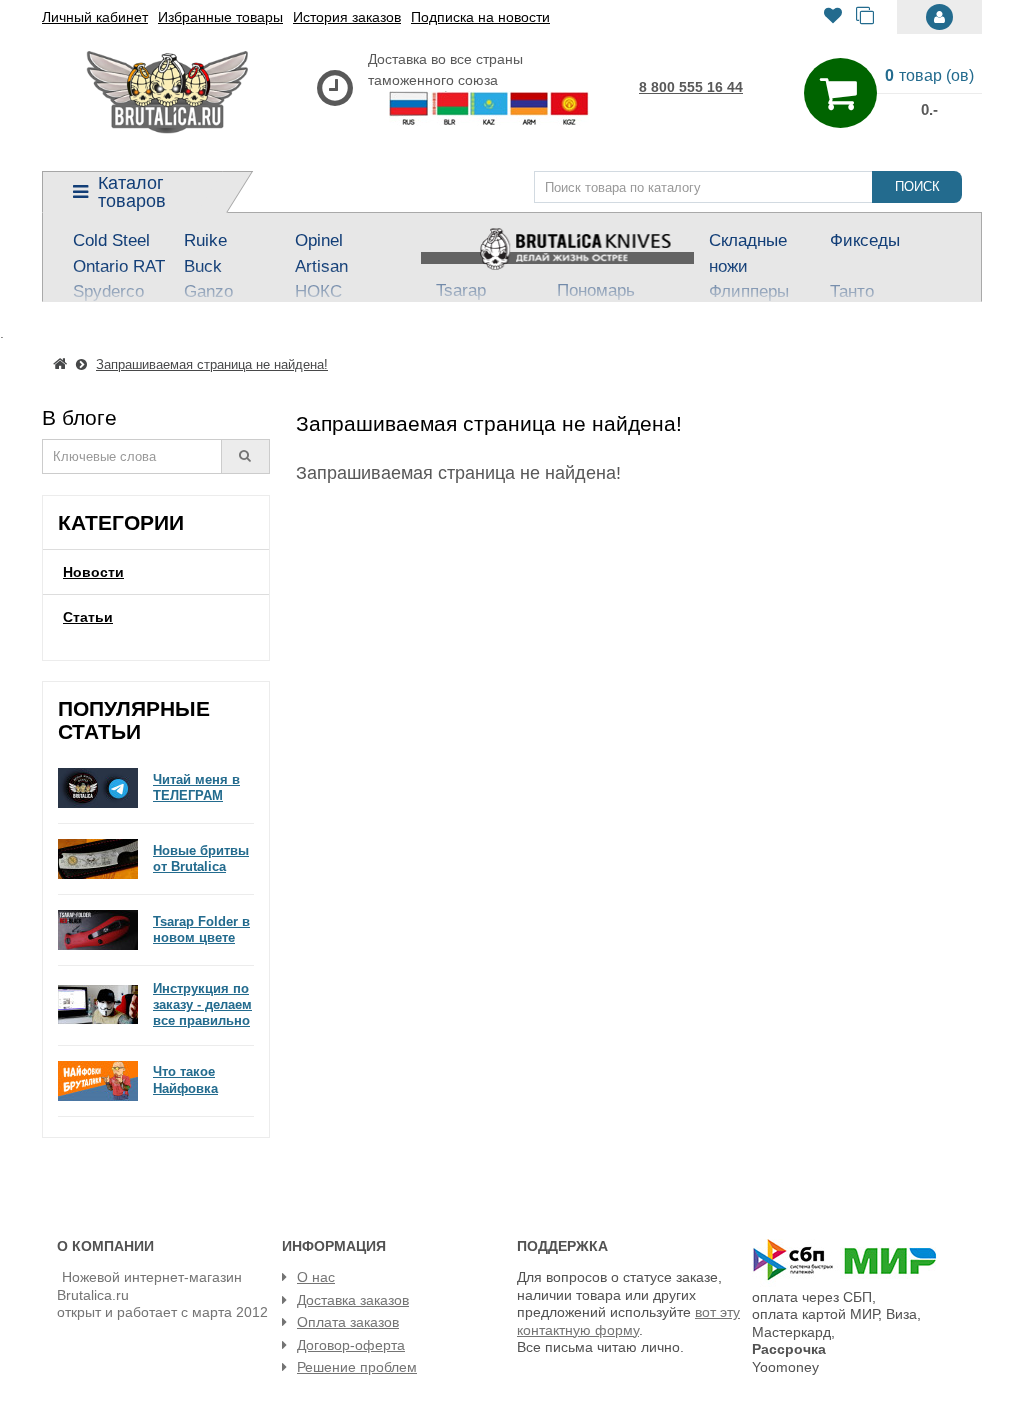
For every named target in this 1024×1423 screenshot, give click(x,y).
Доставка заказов (353, 1300)
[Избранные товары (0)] (833, 17)
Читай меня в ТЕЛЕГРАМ (196, 787)
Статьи (88, 617)
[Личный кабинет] (939, 17)
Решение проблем (357, 1367)
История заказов (347, 17)
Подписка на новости (480, 17)
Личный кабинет (95, 17)
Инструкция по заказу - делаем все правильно (202, 1005)
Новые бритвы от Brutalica (201, 858)
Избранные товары (220, 17)
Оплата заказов (348, 1322)
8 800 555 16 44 (691, 87)
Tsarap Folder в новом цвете (201, 929)
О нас (316, 1277)
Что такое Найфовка (185, 1079)
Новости (93, 572)
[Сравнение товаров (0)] (865, 17)
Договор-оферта (351, 1345)
